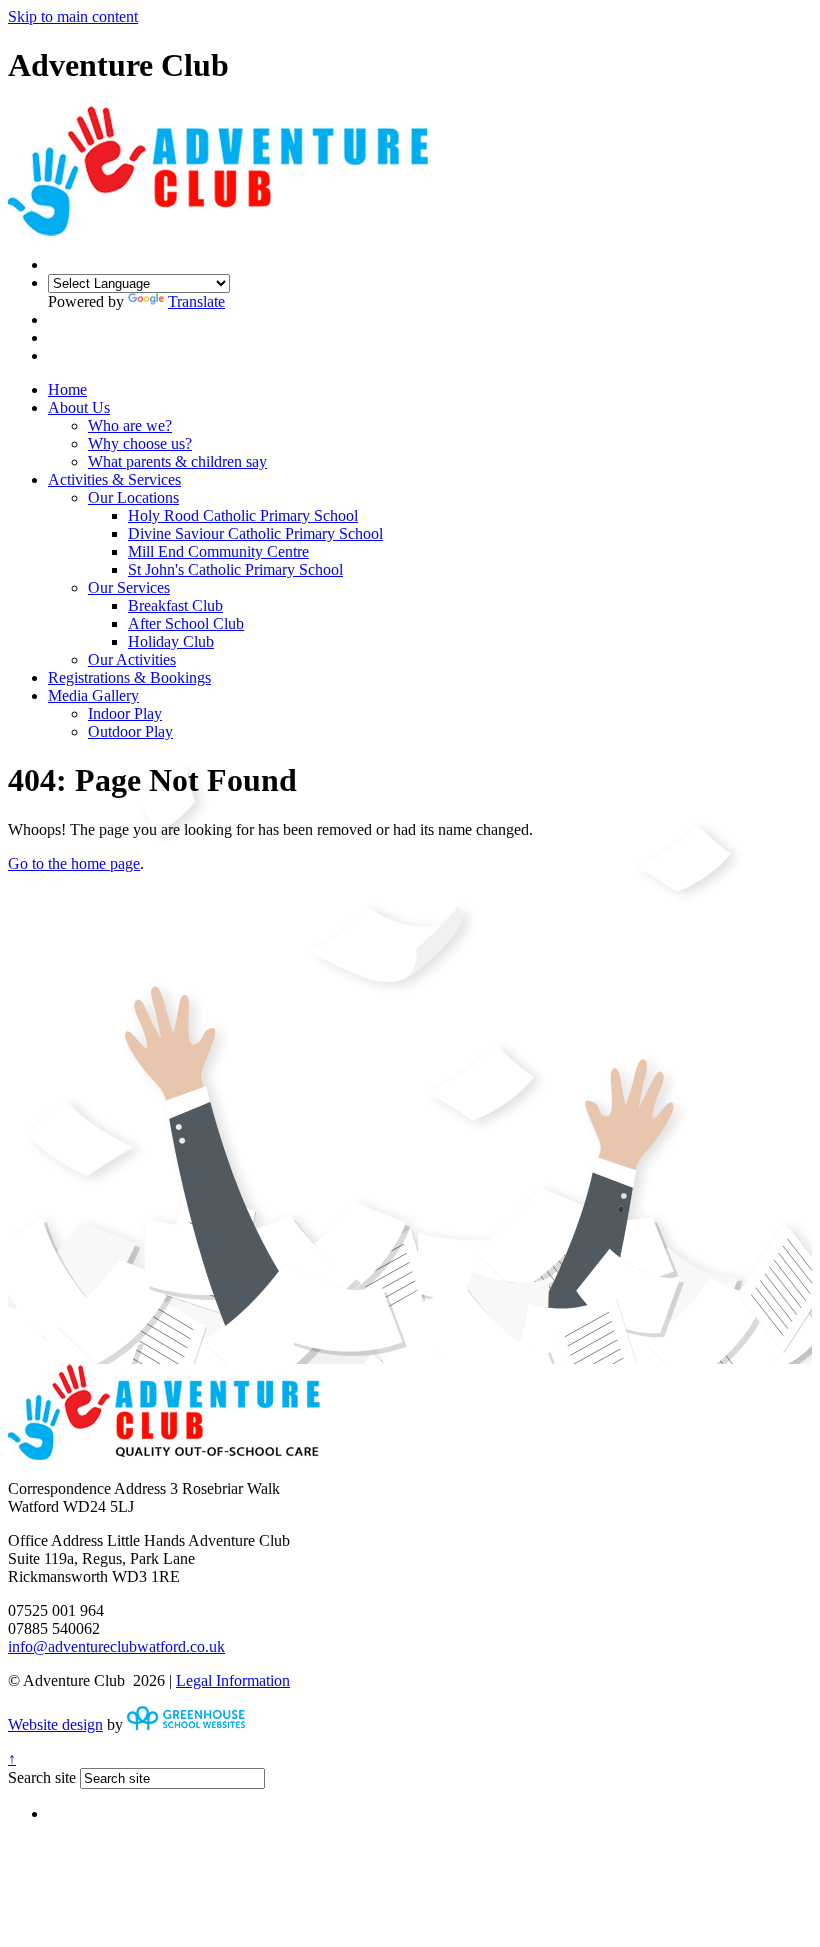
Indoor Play (125, 713)
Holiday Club (171, 641)
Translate (196, 301)
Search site (42, 1777)
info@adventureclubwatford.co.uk (116, 1646)
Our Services (129, 587)
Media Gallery (93, 695)
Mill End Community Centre (218, 551)
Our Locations (133, 497)
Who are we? (130, 425)
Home (67, 389)
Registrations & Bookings (129, 677)
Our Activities (132, 659)
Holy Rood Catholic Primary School (243, 515)
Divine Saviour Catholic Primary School (255, 533)
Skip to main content (73, 16)
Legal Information (233, 1680)
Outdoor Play (130, 731)
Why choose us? (140, 443)
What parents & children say (177, 461)
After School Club (186, 623)
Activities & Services (114, 479)
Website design (55, 1724)
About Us (79, 407)
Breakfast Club (175, 605)
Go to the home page (74, 863)
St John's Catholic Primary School (235, 569)
